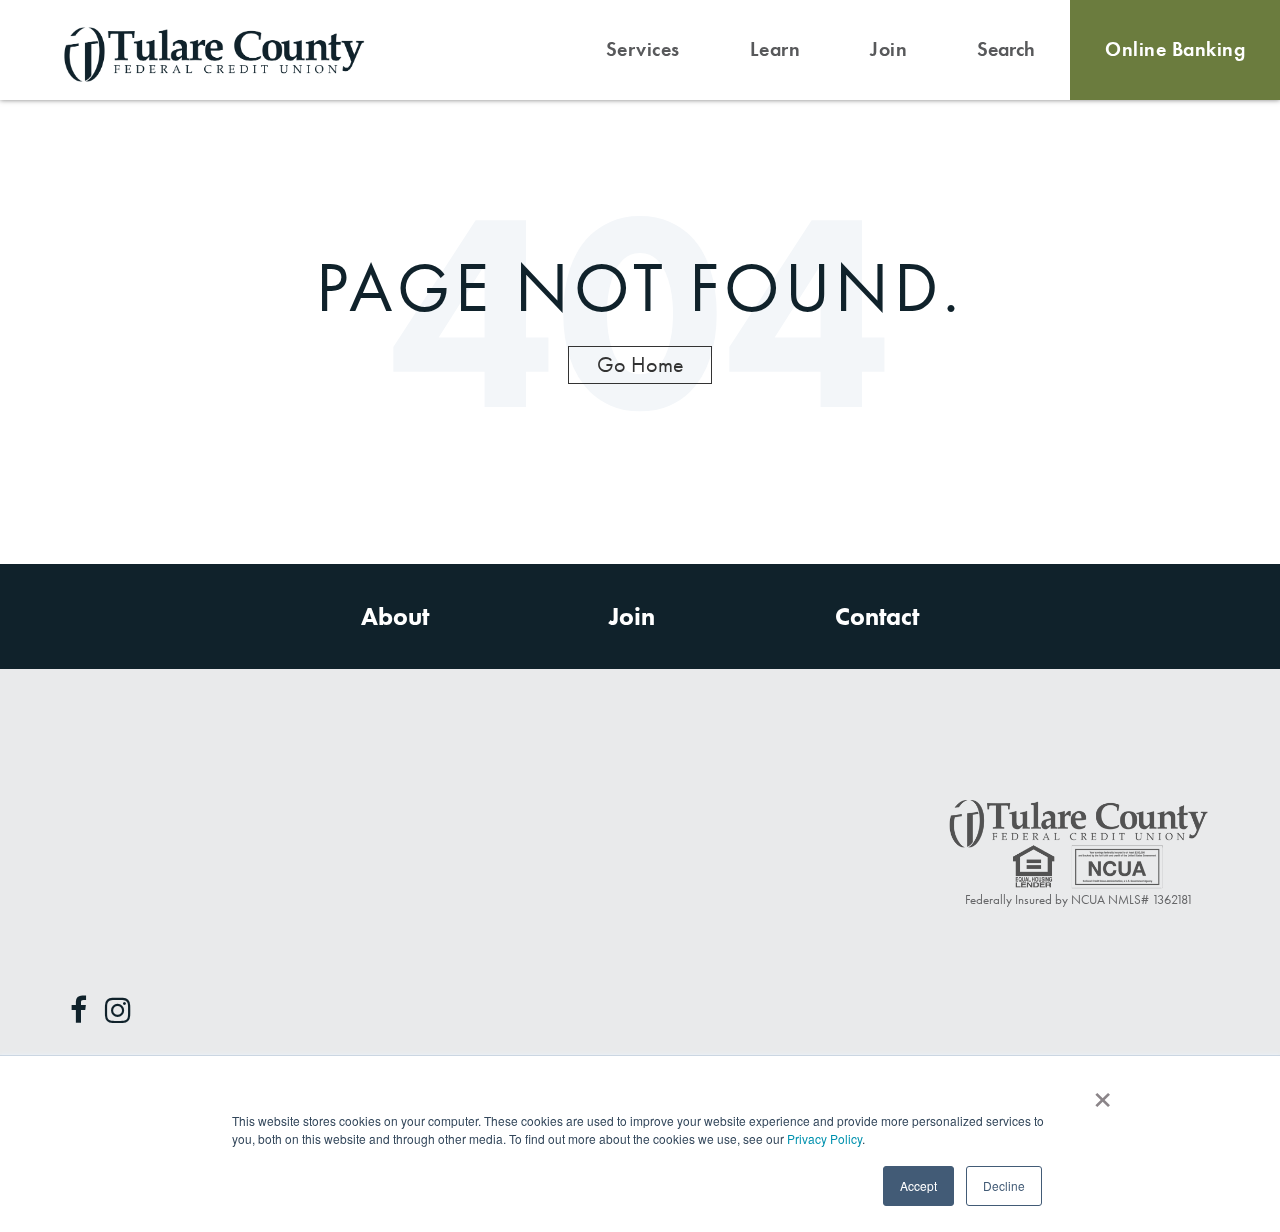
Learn (775, 49)
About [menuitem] (395, 616)
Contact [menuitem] (877, 616)
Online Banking (1175, 49)
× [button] (1101, 1093)
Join (888, 49)
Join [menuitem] (632, 616)
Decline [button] (1004, 1185)
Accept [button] (918, 1185)
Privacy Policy (824, 1138)
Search (1006, 49)
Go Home (640, 364)
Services (643, 49)
